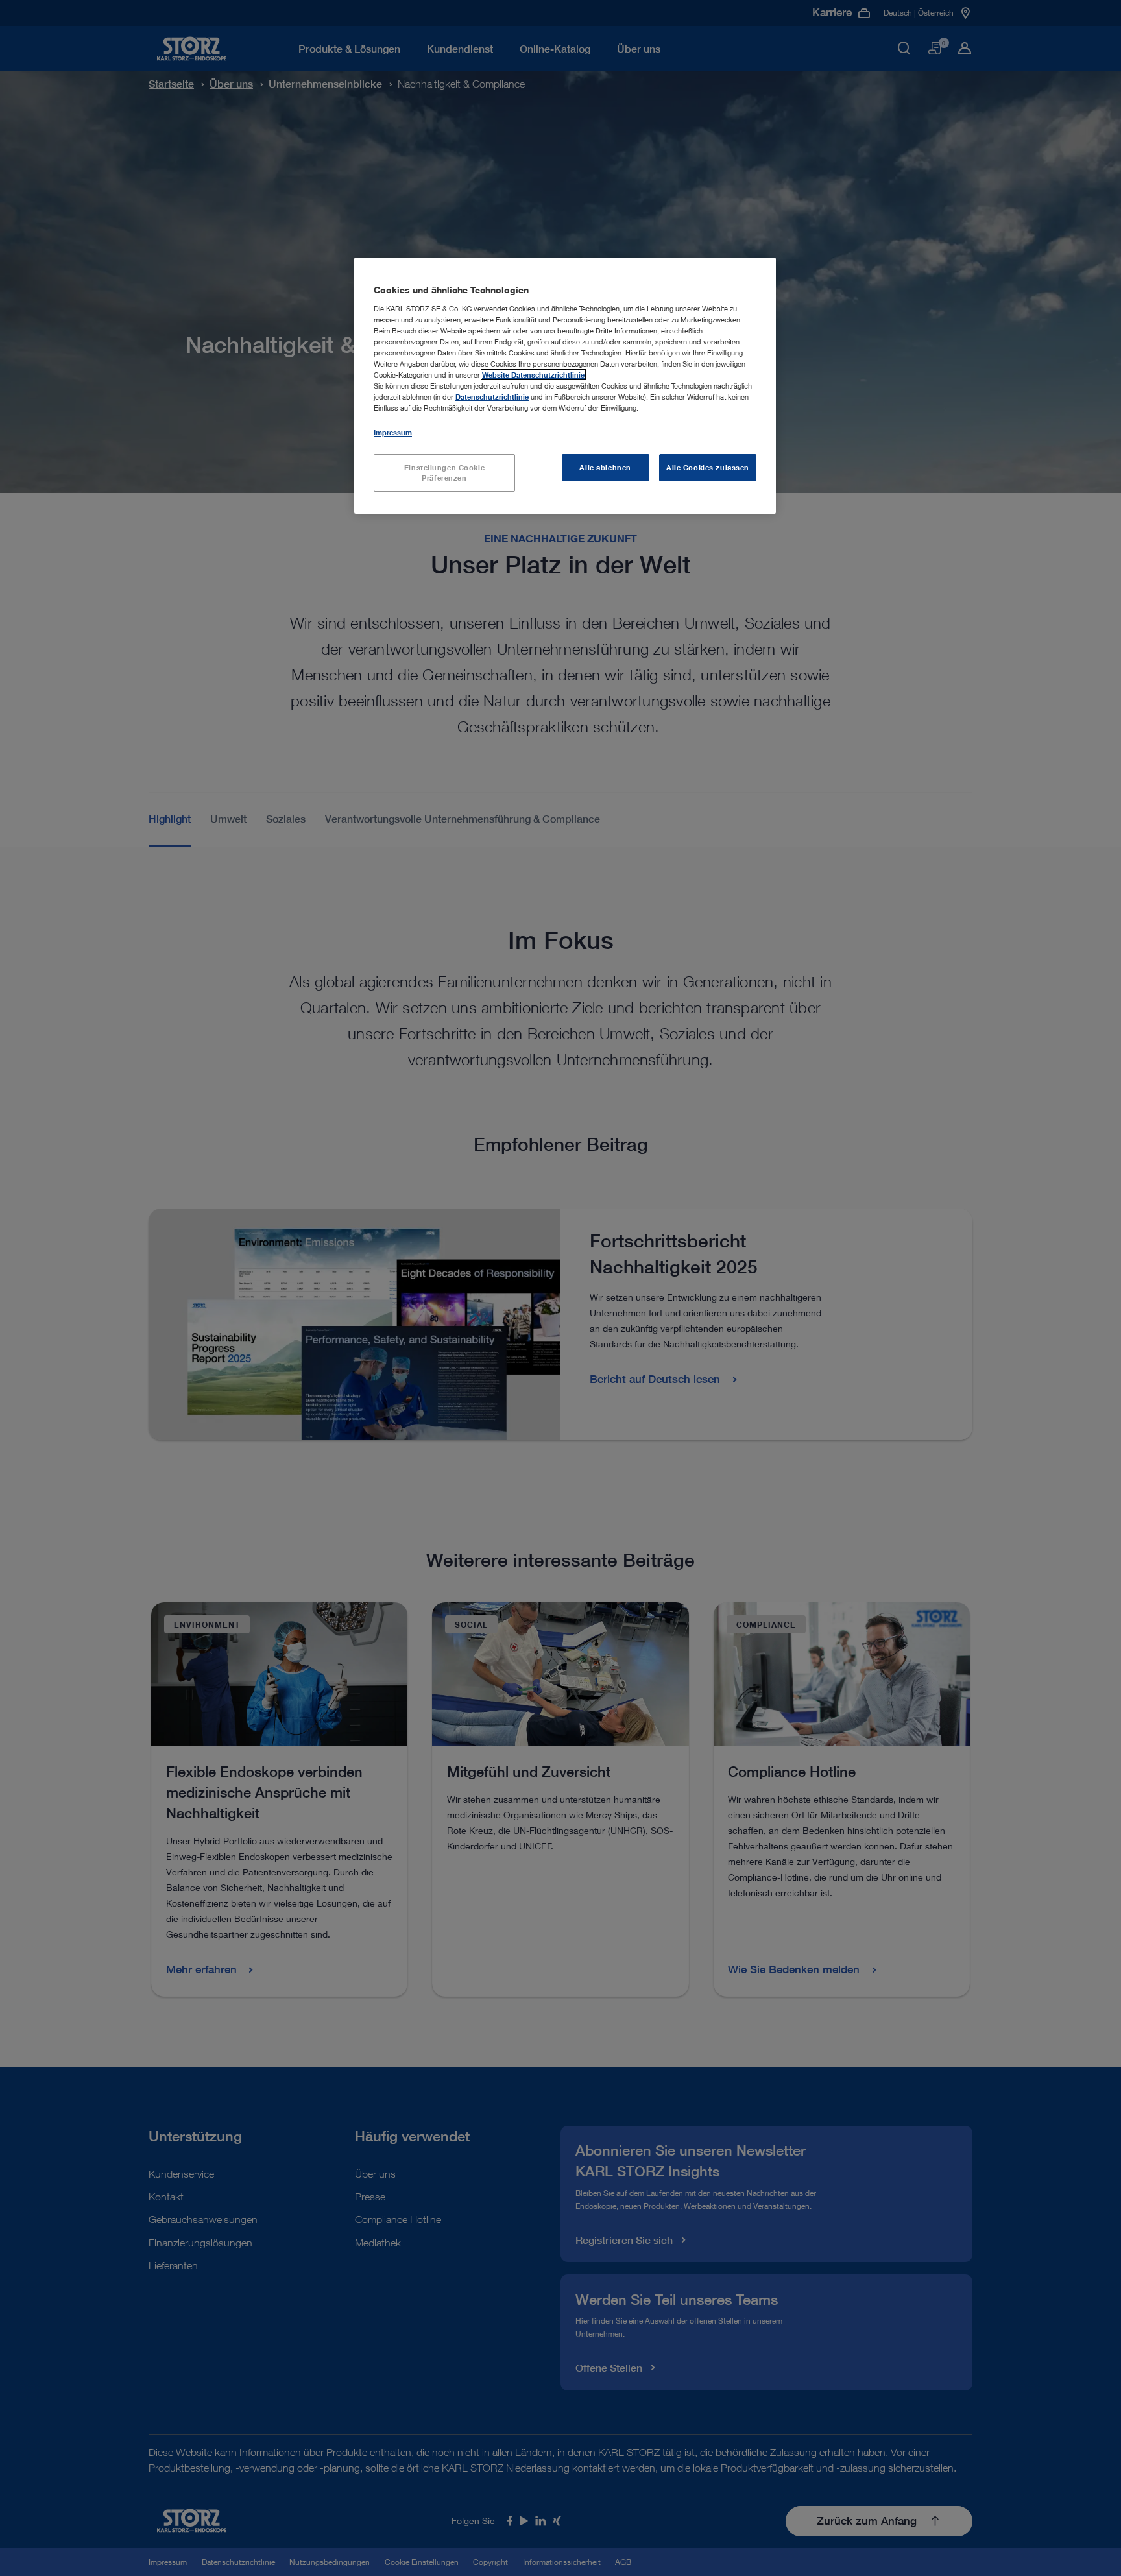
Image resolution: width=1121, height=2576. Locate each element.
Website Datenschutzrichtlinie (533, 375)
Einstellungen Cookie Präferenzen (444, 473)
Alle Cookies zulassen (708, 467)
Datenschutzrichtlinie (492, 397)
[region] (565, 386)
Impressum (393, 432)
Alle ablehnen (605, 467)
